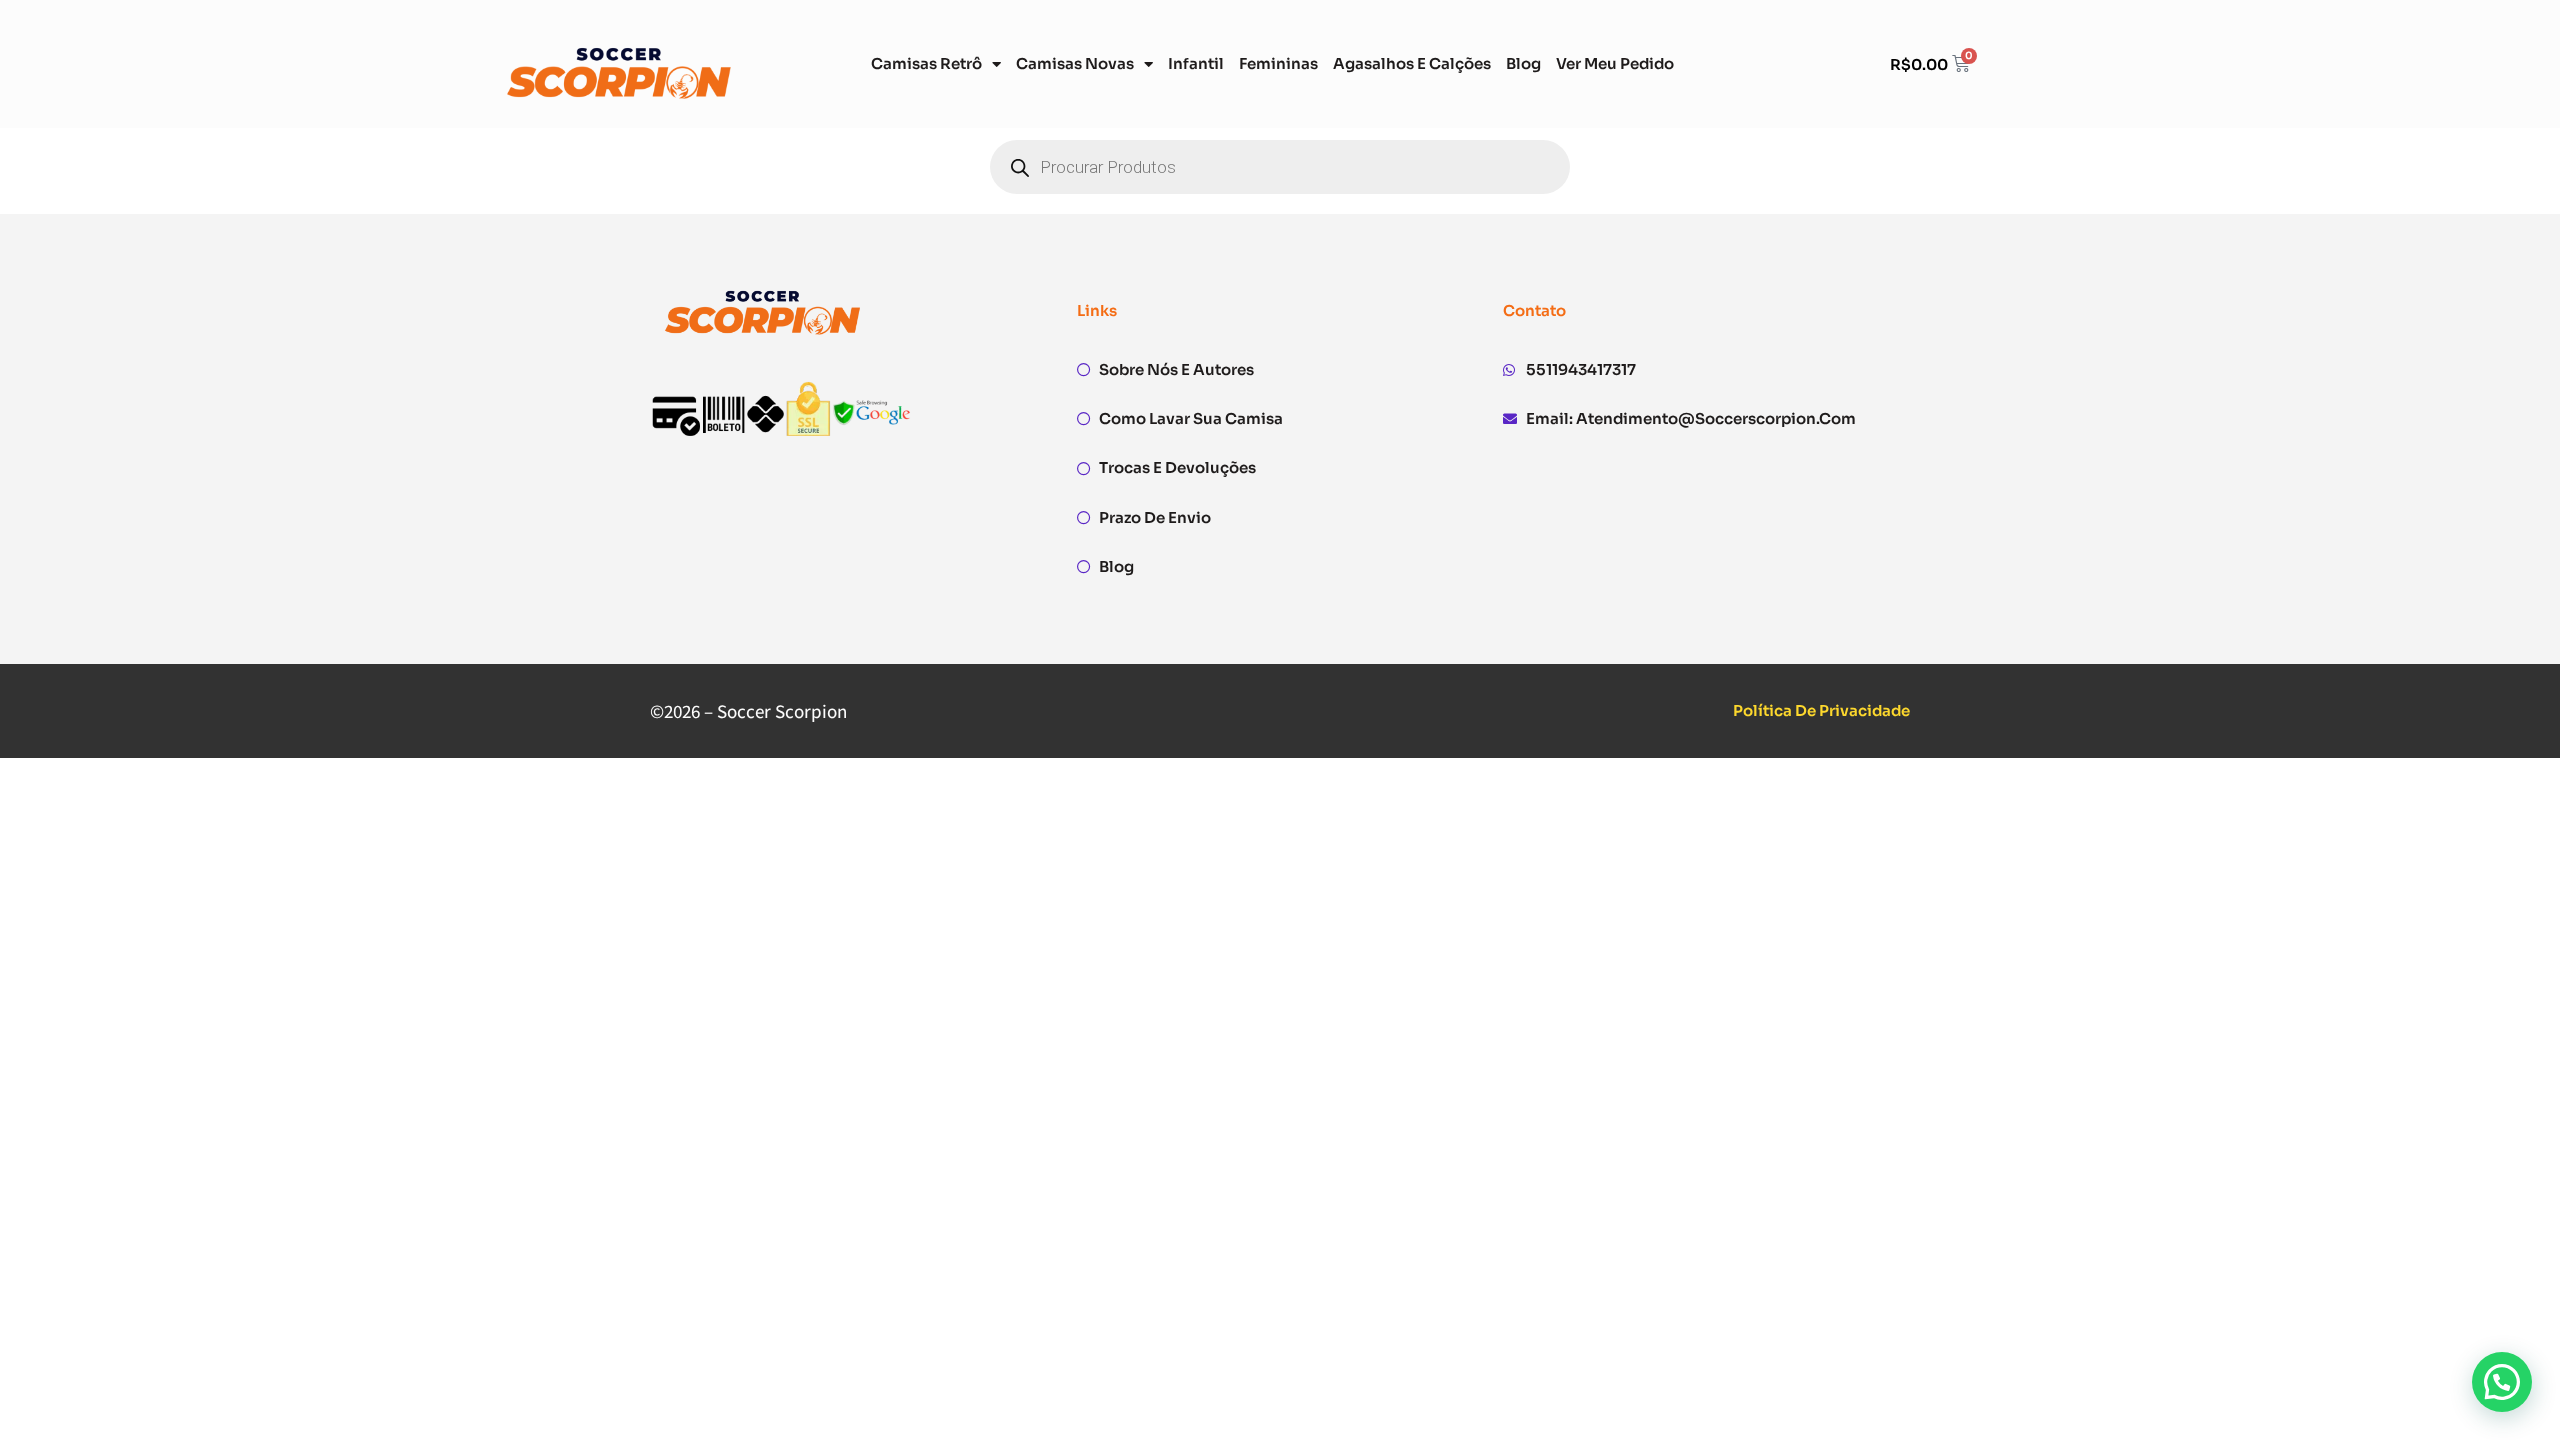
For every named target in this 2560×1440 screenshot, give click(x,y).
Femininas (1278, 63)
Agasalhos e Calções (1412, 63)
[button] (2502, 1382)
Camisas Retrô (926, 63)
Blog (1523, 63)
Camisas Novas (1075, 63)
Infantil (1196, 63)
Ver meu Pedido (1615, 63)
